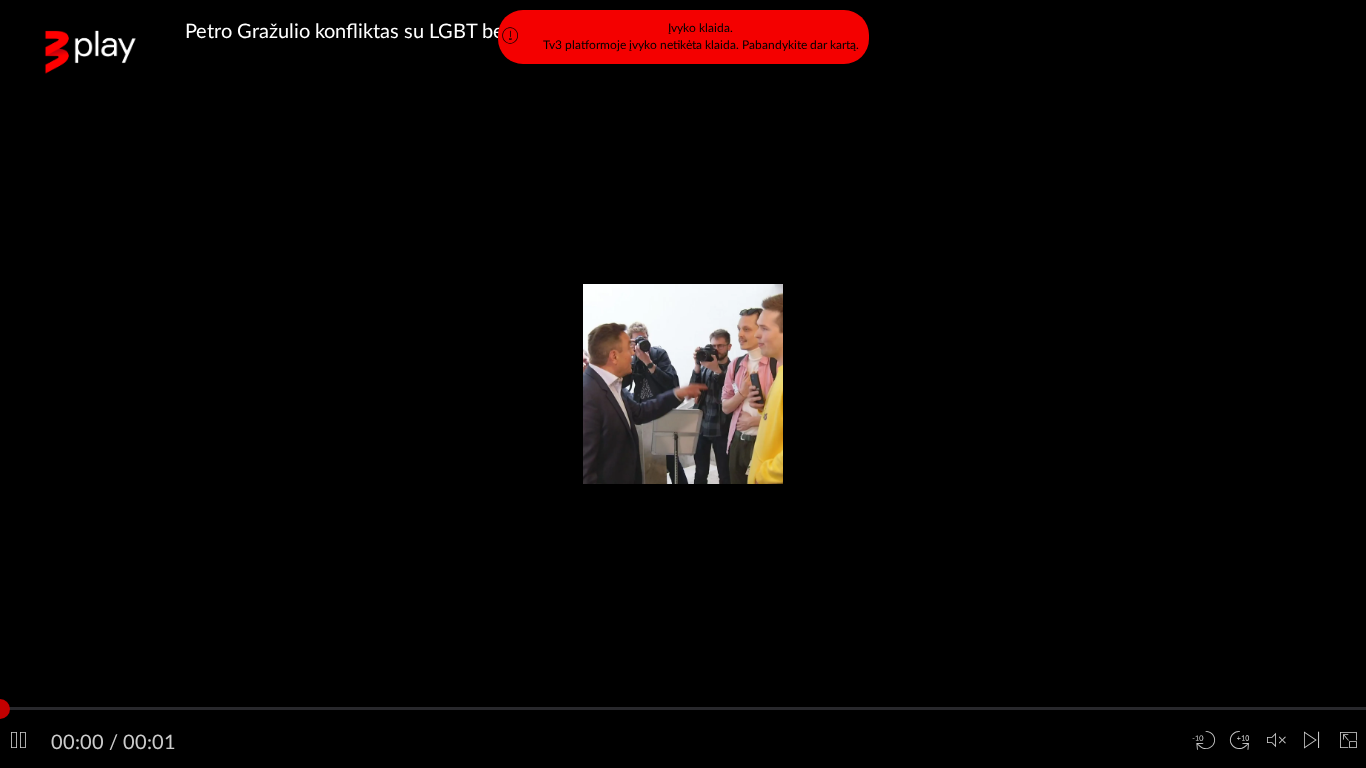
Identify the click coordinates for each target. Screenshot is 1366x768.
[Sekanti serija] (1312, 741)
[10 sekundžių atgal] (1204, 741)
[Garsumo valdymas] (1276, 741)
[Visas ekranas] (1348, 741)
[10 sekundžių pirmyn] (1240, 741)
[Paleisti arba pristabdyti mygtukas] (18, 741)
